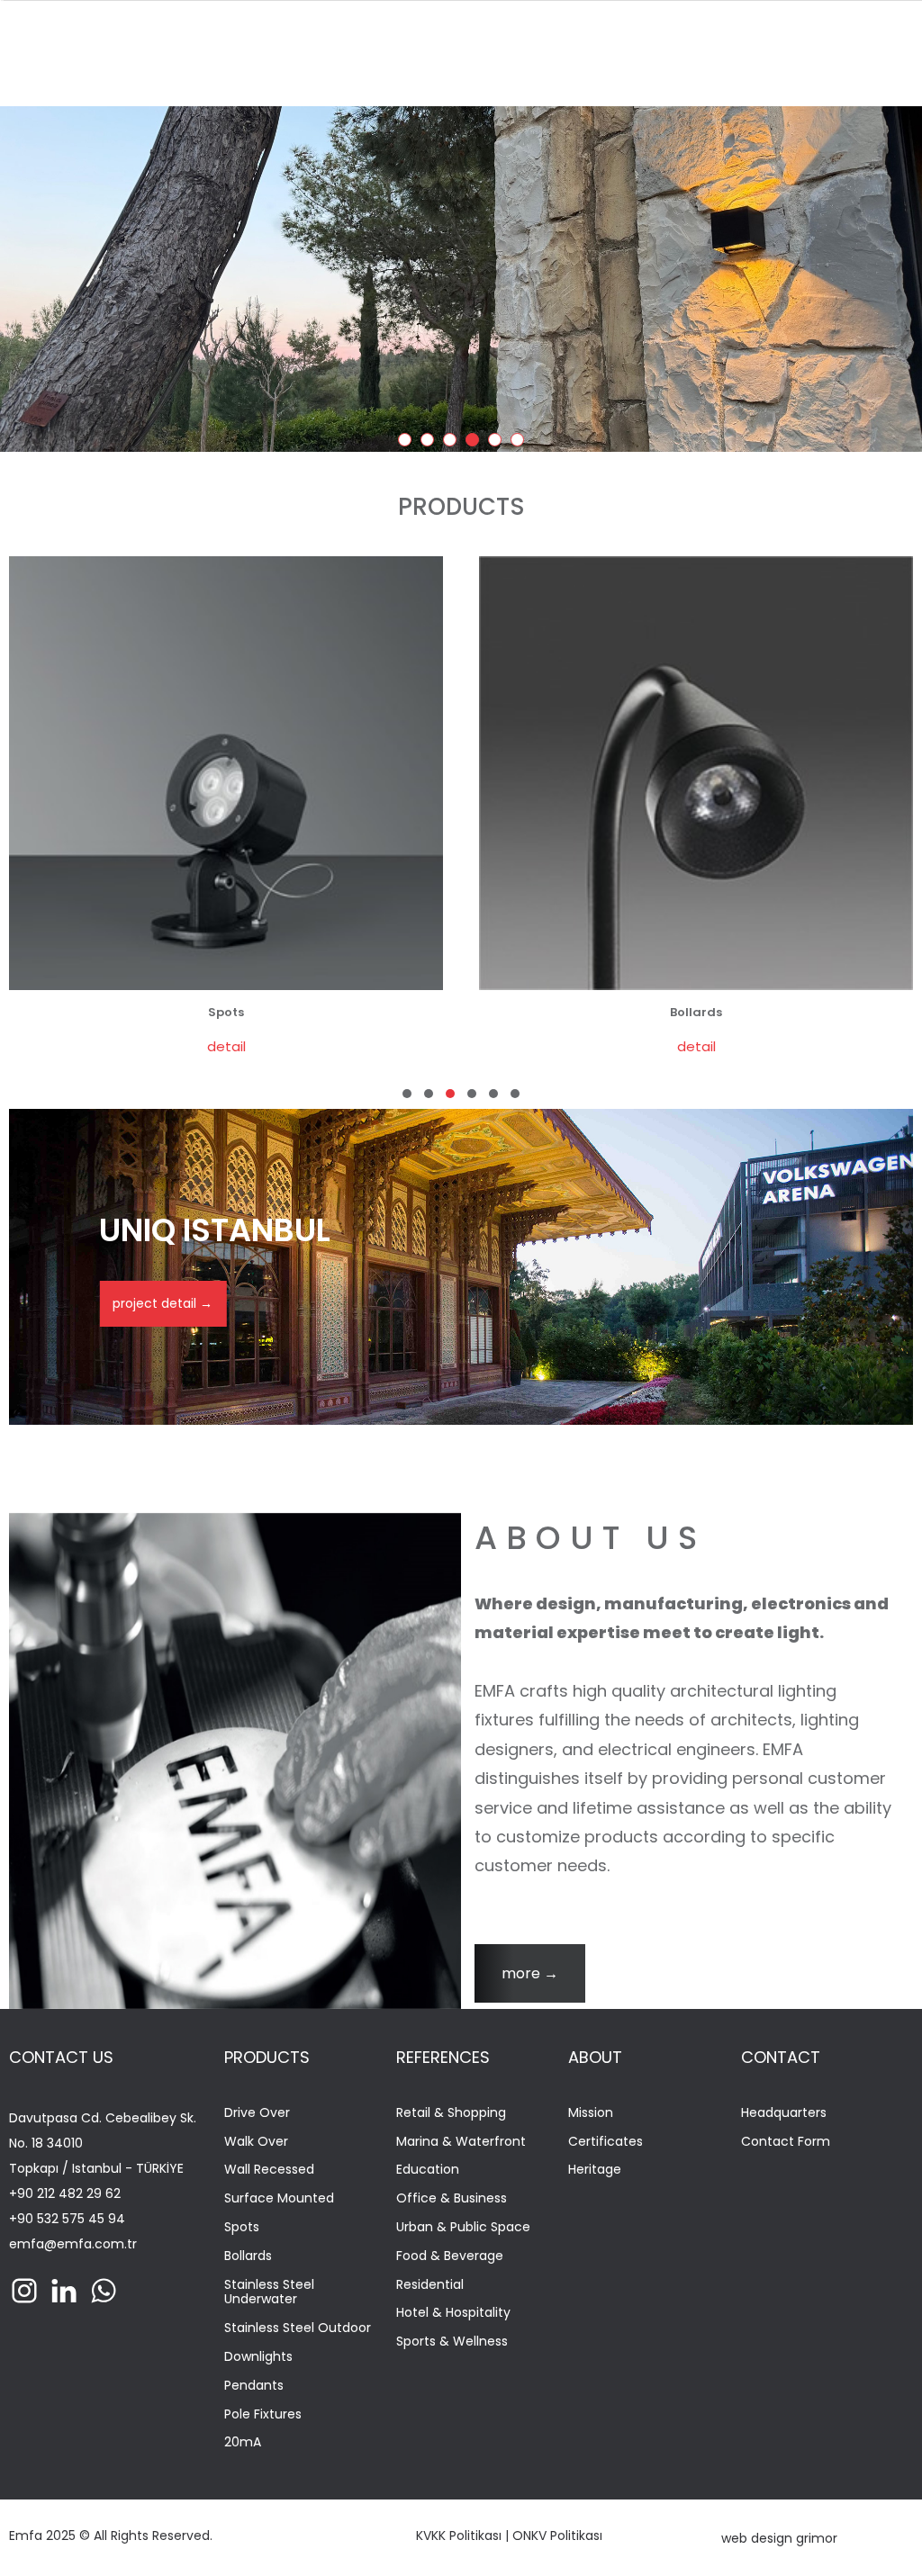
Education (428, 2170)
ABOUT (595, 2057)
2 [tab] (430, 443)
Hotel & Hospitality (453, 2313)
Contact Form (786, 2142)
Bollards (248, 2256)
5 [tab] (498, 443)
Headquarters (784, 2113)
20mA (243, 2442)
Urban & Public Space (463, 2227)
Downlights (258, 2357)
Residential (430, 2285)
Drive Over (257, 2113)
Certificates (606, 2142)
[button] (407, 1094)
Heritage (595, 2170)
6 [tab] (520, 443)
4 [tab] (475, 443)
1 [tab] (408, 443)
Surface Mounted (279, 2198)
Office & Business (452, 2198)
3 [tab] (453, 443)
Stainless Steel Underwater (269, 2292)
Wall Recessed (269, 2170)
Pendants (254, 2386)
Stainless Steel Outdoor (298, 2328)
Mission (591, 2113)
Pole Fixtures (263, 2414)
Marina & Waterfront (461, 2142)
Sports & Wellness (452, 2342)
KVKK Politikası (459, 2535)
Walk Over (256, 2142)
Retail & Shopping (451, 2113)
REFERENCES (443, 2057)
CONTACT (781, 2057)
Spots (242, 2227)
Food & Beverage (450, 2256)
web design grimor (779, 2538)
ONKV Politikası (557, 2535)
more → (530, 1973)
